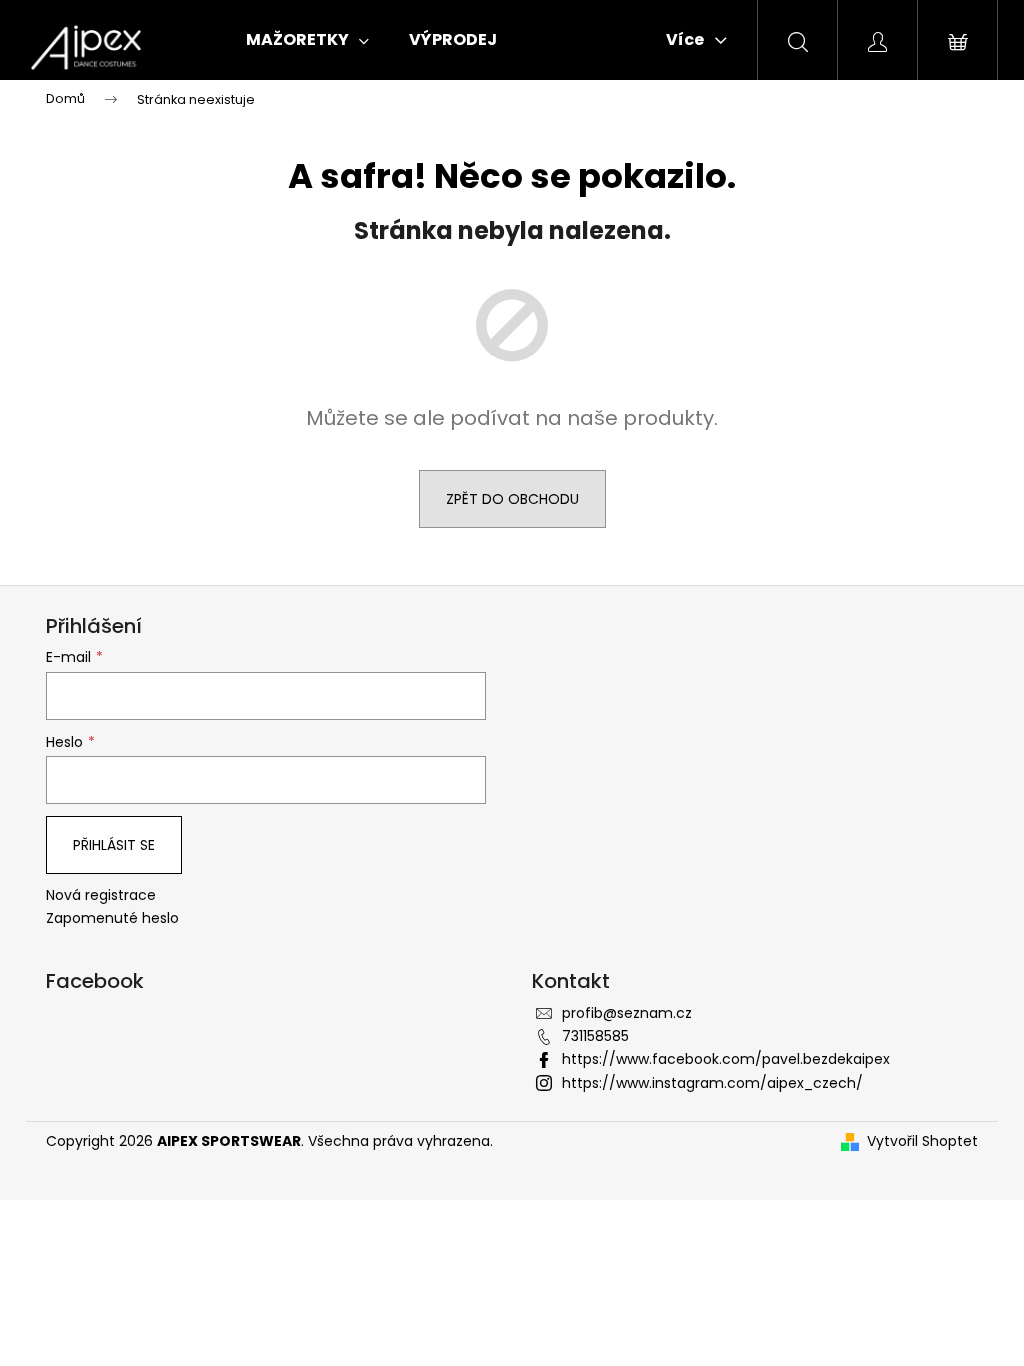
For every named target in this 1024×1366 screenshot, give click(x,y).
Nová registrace (101, 895)
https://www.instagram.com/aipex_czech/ (712, 1083)
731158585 (595, 1036)
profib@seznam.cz (627, 1013)
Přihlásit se (114, 845)
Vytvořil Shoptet (922, 1141)
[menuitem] (307, 40)
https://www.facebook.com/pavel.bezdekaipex (726, 1059)
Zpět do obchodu (512, 499)
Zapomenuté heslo (112, 918)
